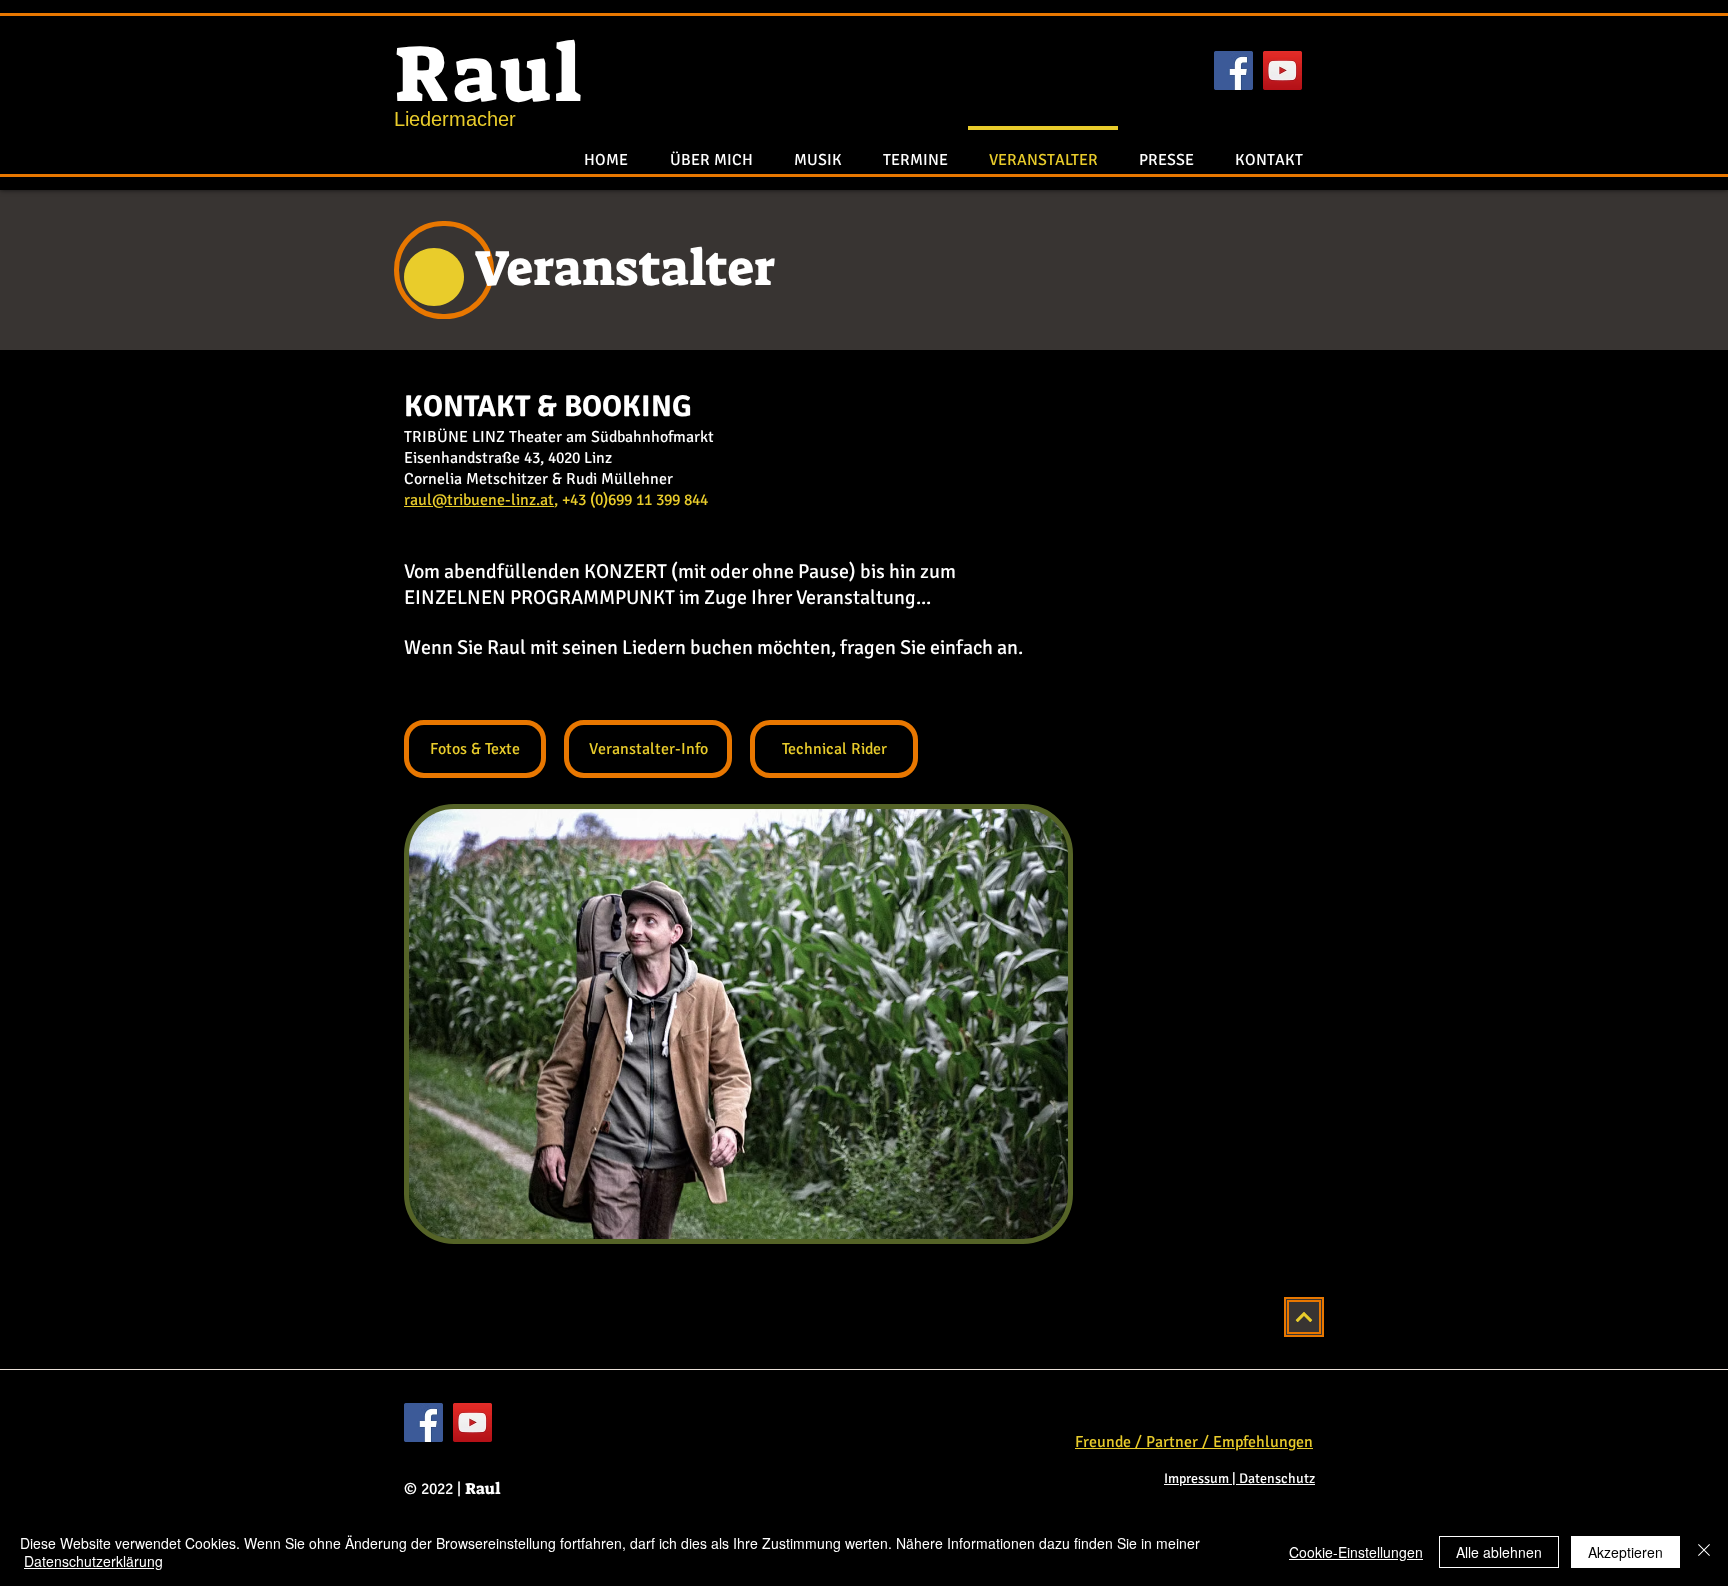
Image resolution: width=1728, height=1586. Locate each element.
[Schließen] (1704, 1552)
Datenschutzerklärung (93, 1561)
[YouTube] (1282, 70)
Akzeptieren (1625, 1552)
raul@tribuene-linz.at (479, 500)
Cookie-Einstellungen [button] (1356, 1552)
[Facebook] (1233, 70)
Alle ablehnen (1499, 1552)
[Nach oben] (1304, 1317)
